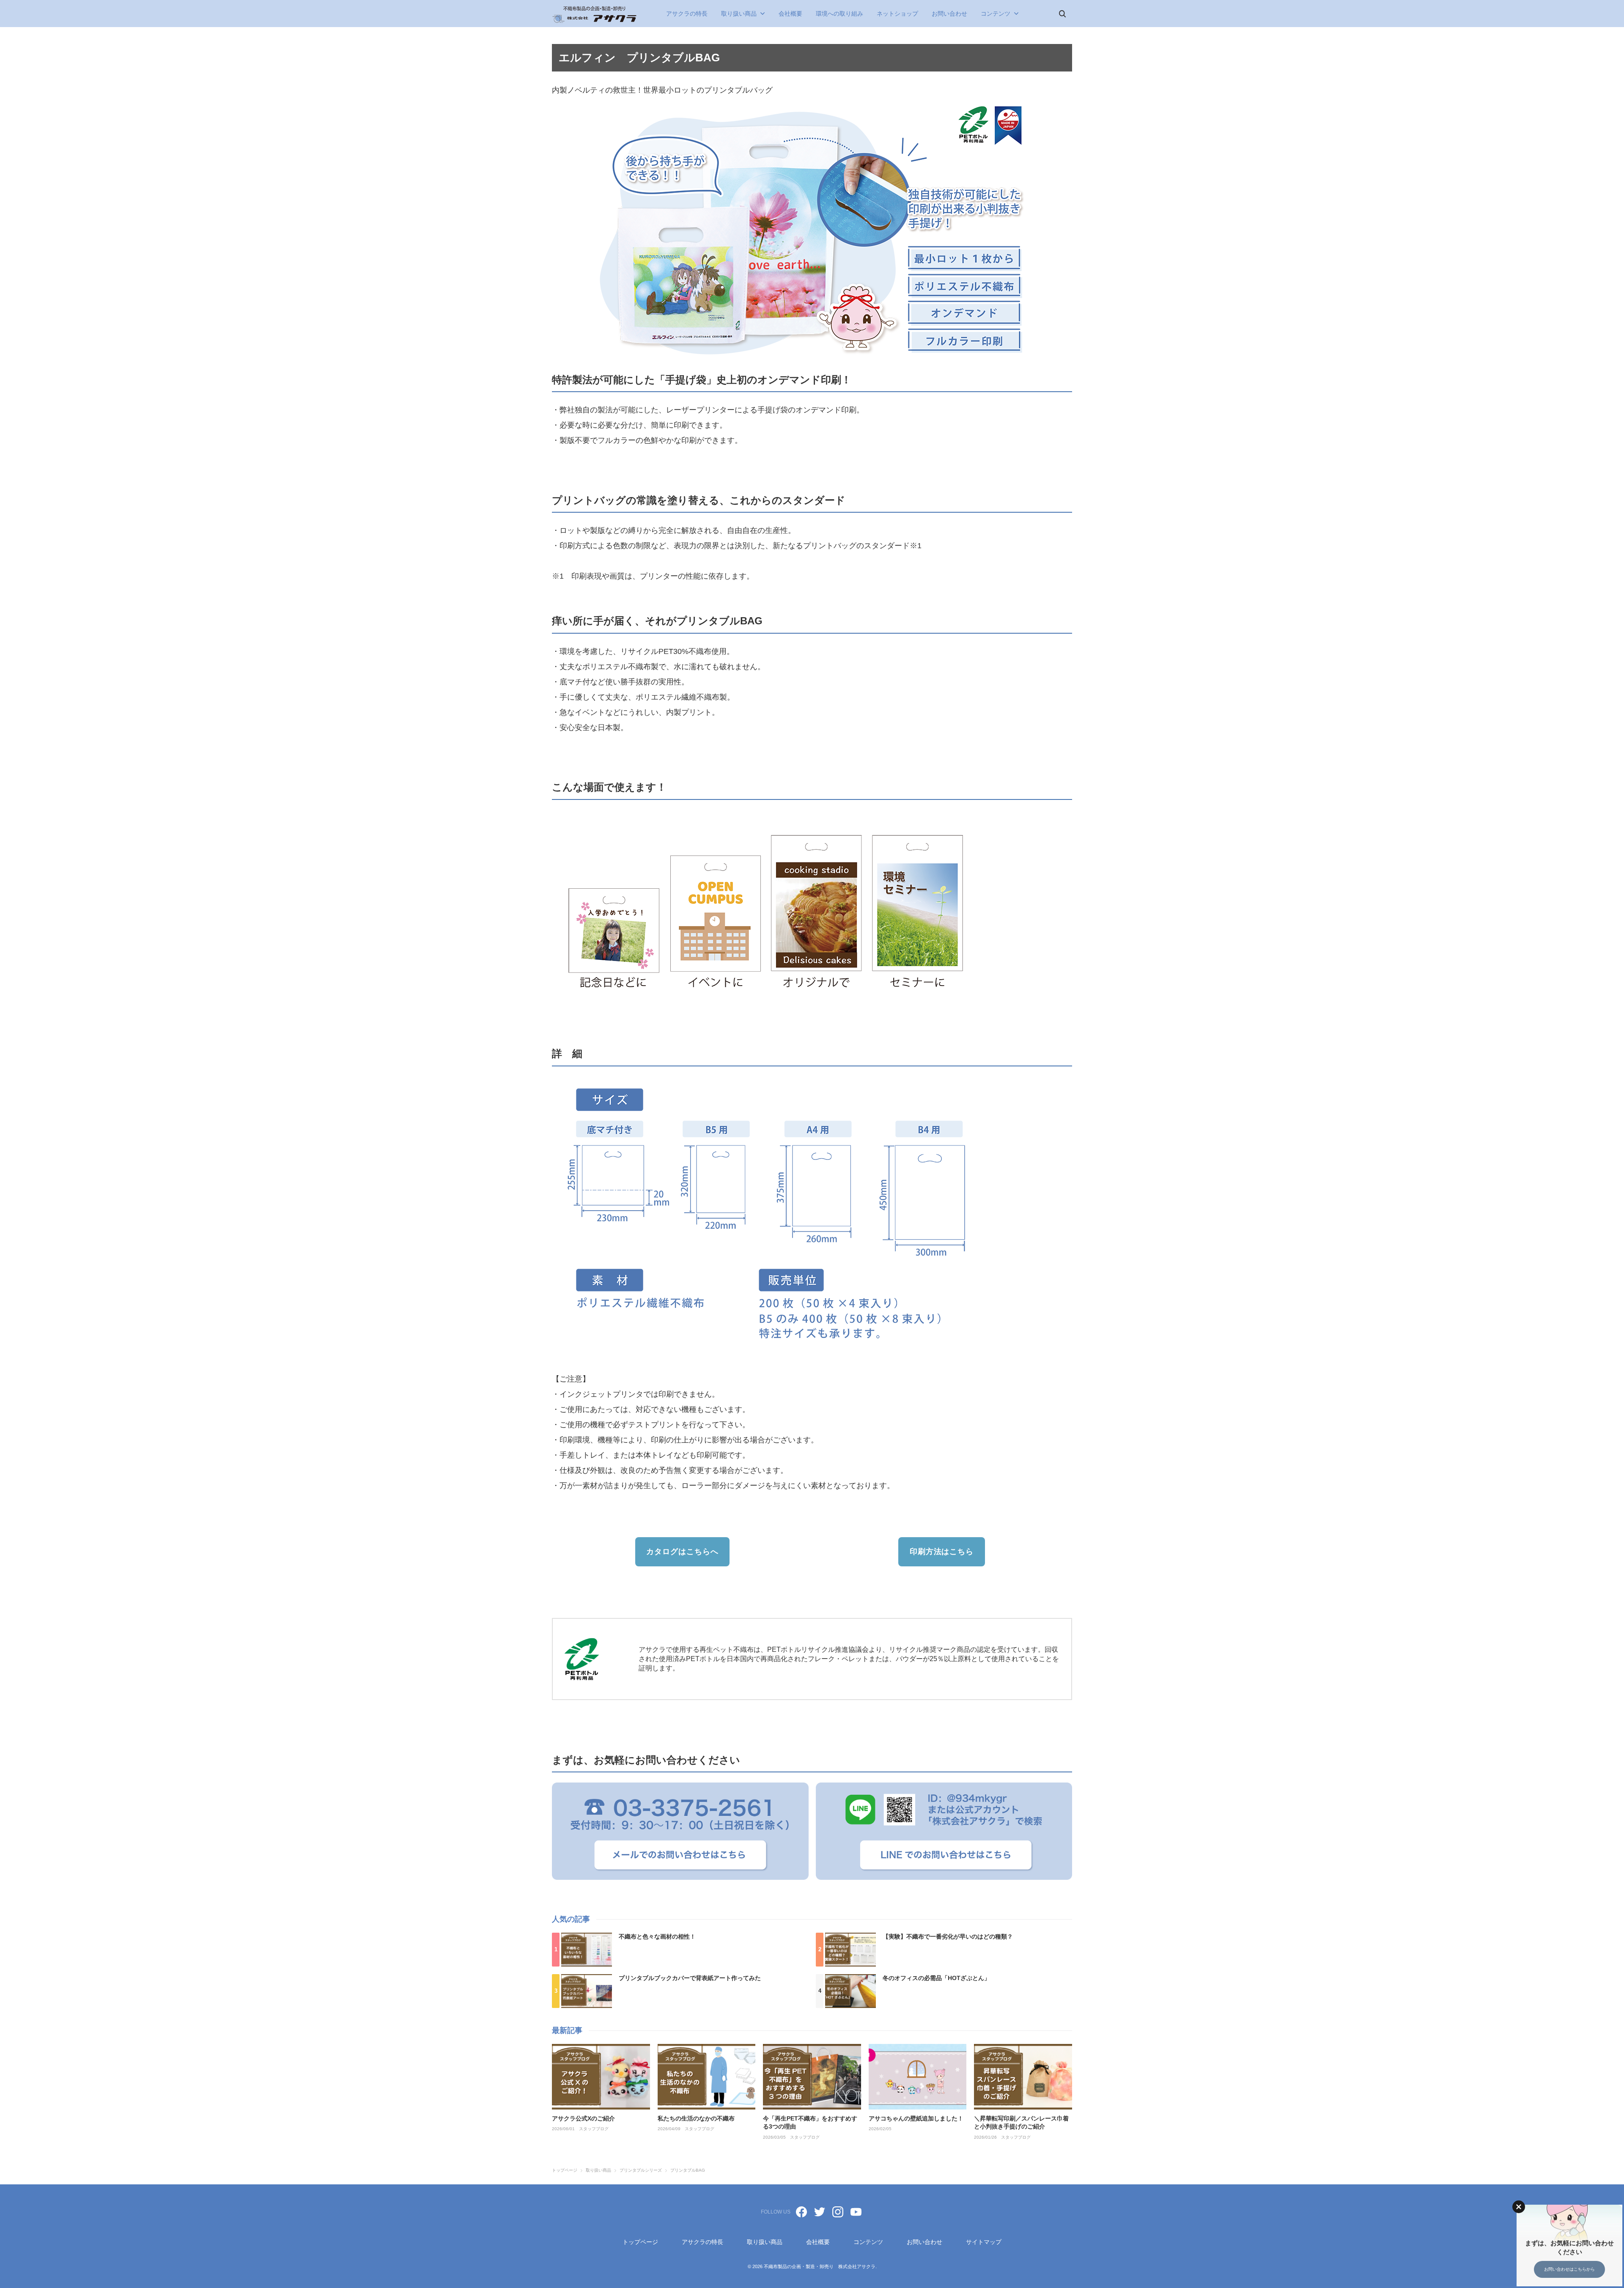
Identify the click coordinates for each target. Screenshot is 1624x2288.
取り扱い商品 (739, 14)
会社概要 (790, 14)
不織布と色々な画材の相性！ (657, 1936)
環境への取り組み (839, 14)
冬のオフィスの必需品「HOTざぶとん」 (936, 1978)
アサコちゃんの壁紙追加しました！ (916, 2118)
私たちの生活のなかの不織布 (696, 2118)
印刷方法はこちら (942, 1552)
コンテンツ (996, 14)
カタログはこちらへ (682, 1552)
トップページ (640, 2242)
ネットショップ (897, 14)
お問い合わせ (949, 14)
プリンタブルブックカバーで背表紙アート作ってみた (690, 1978)
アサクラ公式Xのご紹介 (583, 2118)
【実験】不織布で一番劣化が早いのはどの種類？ (948, 1936)
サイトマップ (984, 2242)
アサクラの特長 (687, 14)
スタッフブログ (594, 2129)
